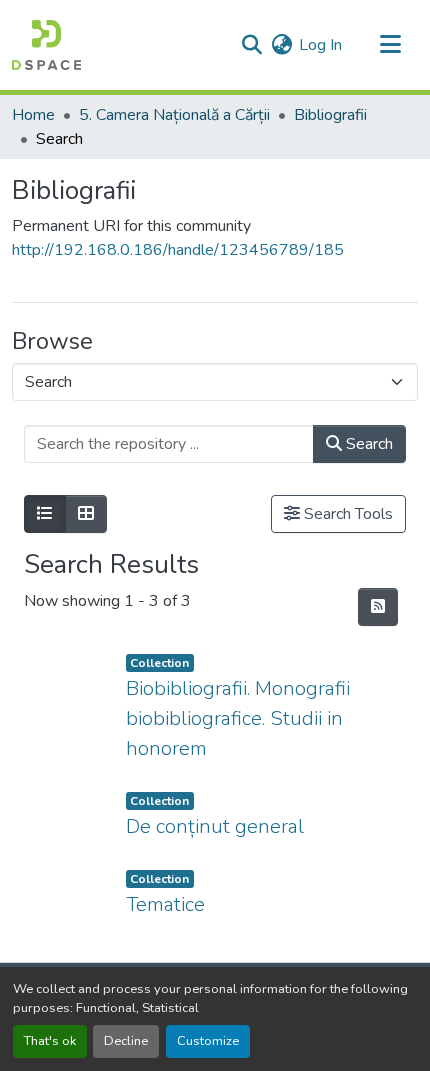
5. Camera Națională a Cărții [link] (174, 115)
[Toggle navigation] (390, 45)
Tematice (165, 904)
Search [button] (367, 444)
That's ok (50, 1041)
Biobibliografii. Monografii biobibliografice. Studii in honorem (238, 718)
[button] (46, 45)
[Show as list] (45, 514)
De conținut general (215, 826)
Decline (126, 1041)
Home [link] (33, 115)
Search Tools (346, 514)
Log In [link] (320, 45)
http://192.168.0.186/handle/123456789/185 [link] (178, 250)
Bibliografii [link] (330, 115)
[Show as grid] (86, 514)
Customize (208, 1041)
